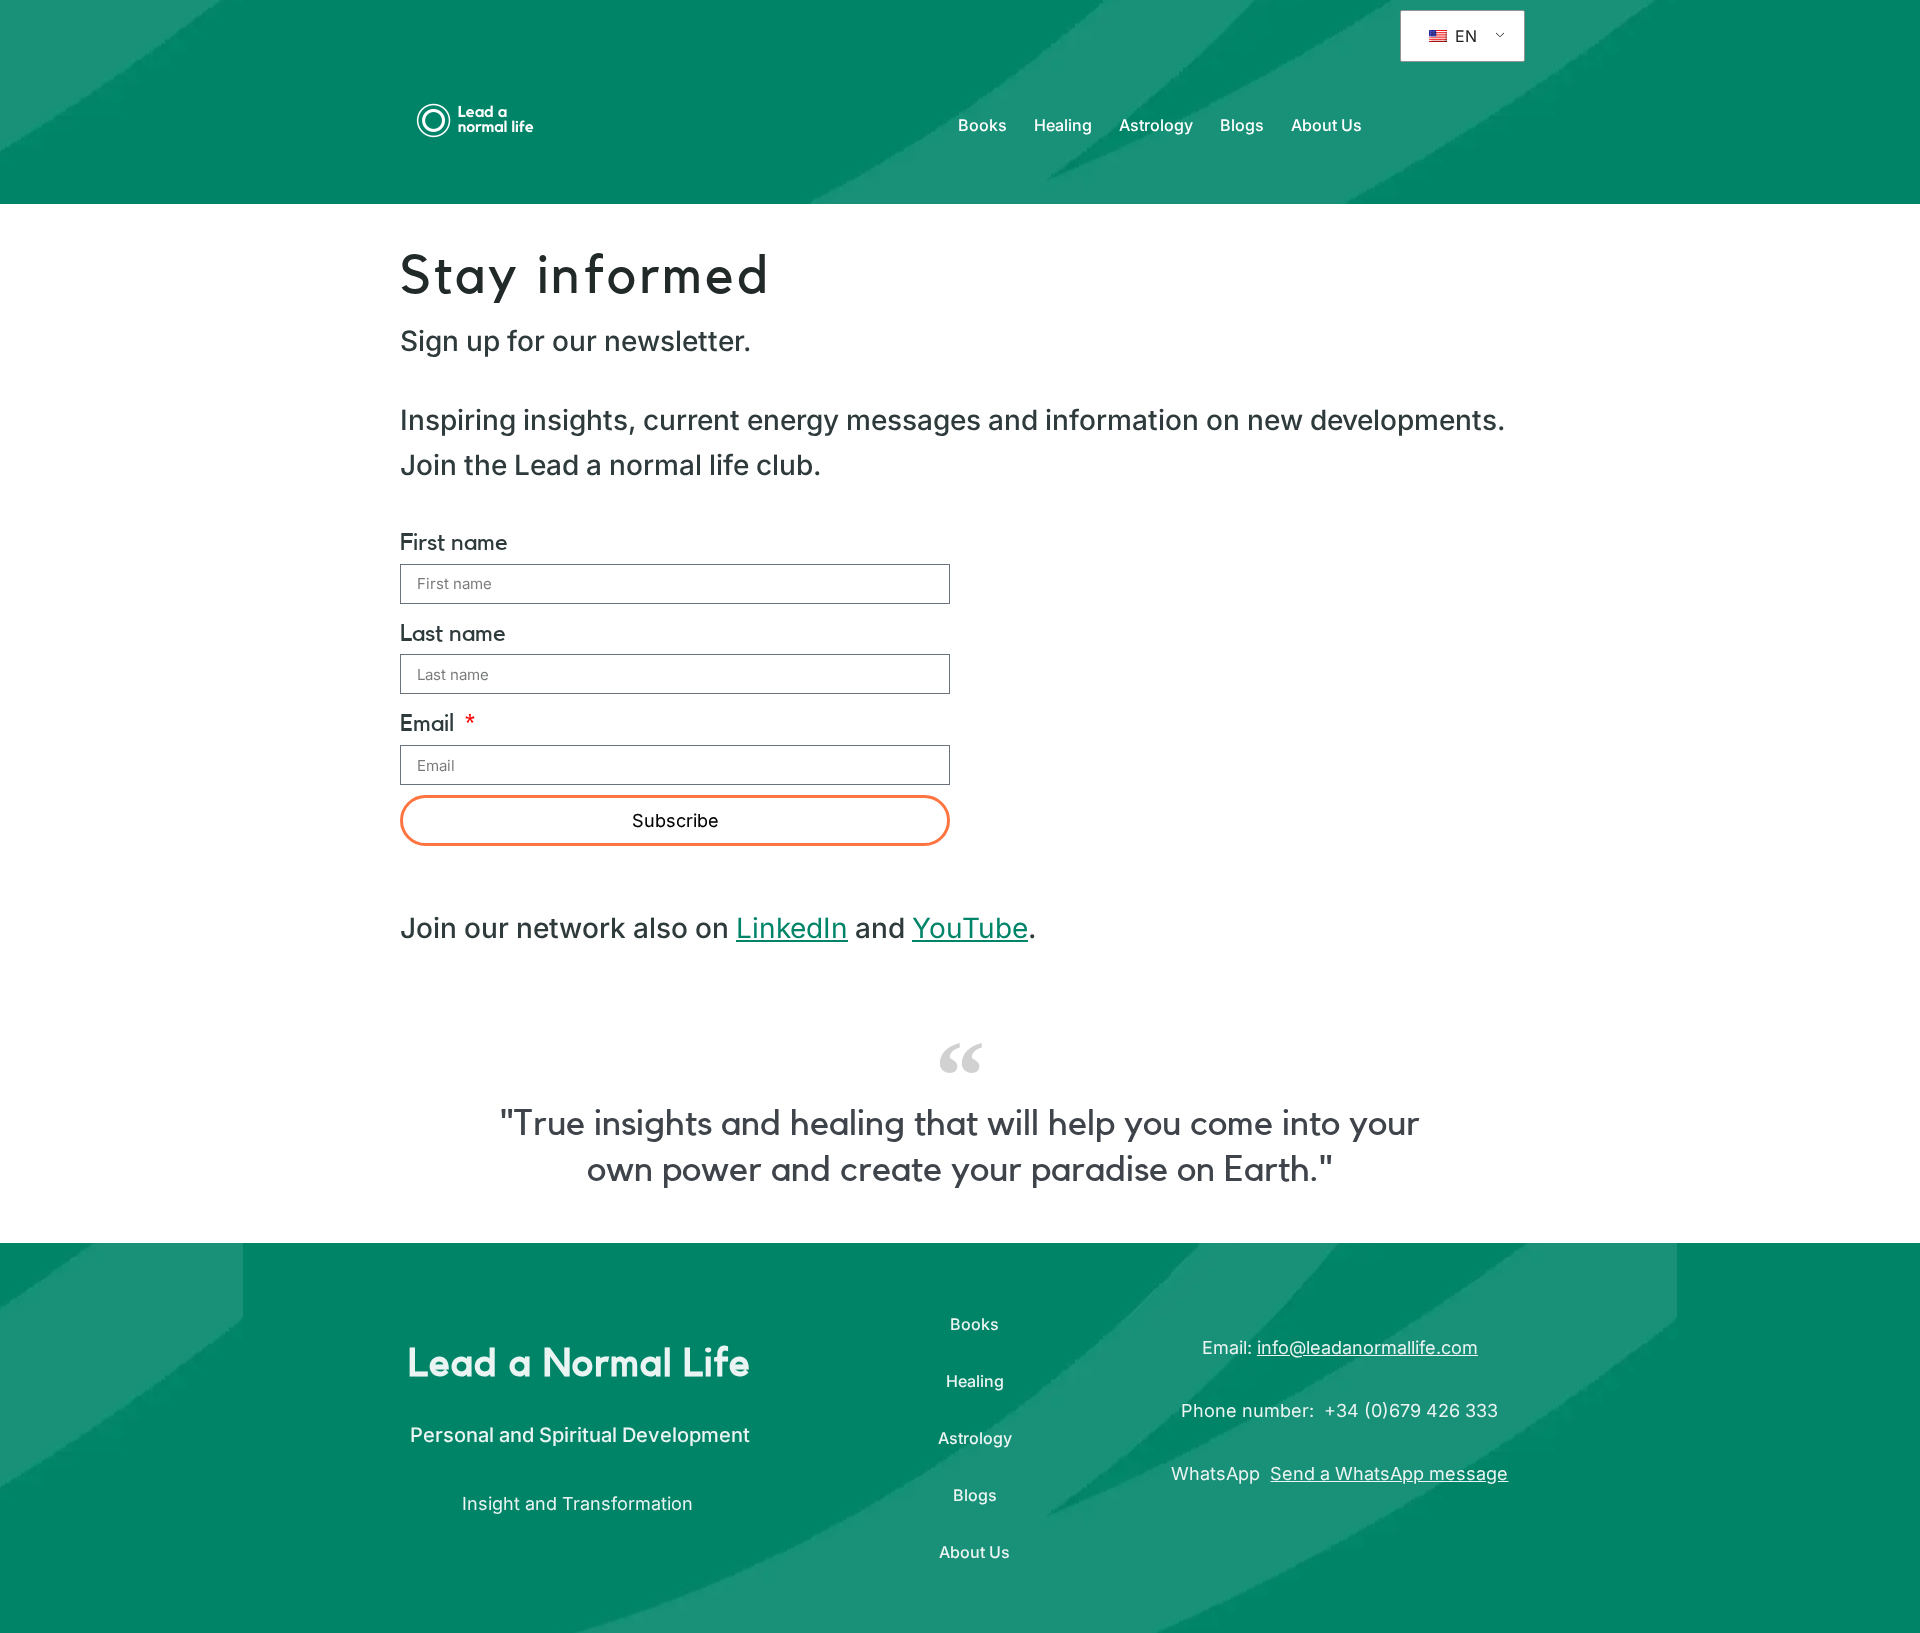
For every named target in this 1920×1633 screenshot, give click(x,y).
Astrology (1156, 125)
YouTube (970, 928)
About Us (1326, 125)
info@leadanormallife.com (1367, 1347)
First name (454, 543)
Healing (1063, 125)
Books (982, 125)
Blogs (1242, 125)
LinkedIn (792, 928)
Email (430, 724)
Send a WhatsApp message (1389, 1473)
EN (1463, 36)
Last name (453, 634)
